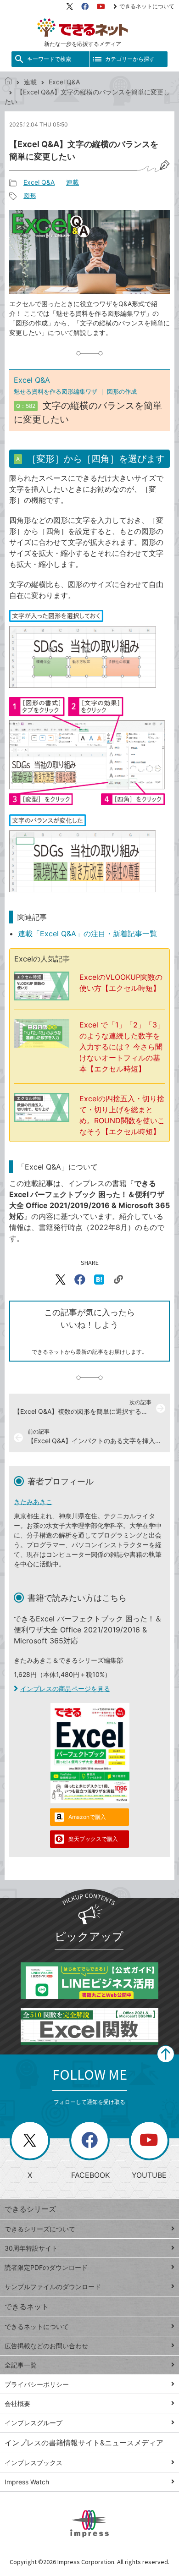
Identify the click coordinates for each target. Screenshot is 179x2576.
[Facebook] (85, 6)
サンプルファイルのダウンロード (53, 2287)
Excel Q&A (64, 82)
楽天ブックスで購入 (93, 1839)
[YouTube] (101, 6)
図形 (30, 195)
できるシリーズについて (40, 2229)
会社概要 (17, 2403)
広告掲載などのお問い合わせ (46, 2346)
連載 (30, 82)
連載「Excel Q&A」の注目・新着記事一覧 (87, 934)
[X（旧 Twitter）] (70, 6)
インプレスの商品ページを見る (65, 1689)
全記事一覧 (21, 2365)
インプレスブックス (34, 2463)
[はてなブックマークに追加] (99, 1280)
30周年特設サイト (31, 2248)
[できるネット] (8, 82)
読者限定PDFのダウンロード (46, 2267)
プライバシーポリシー (37, 2384)
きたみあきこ (33, 1502)
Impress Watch (27, 2482)
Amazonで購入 (87, 1817)
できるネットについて (147, 6)
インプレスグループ (34, 2423)
